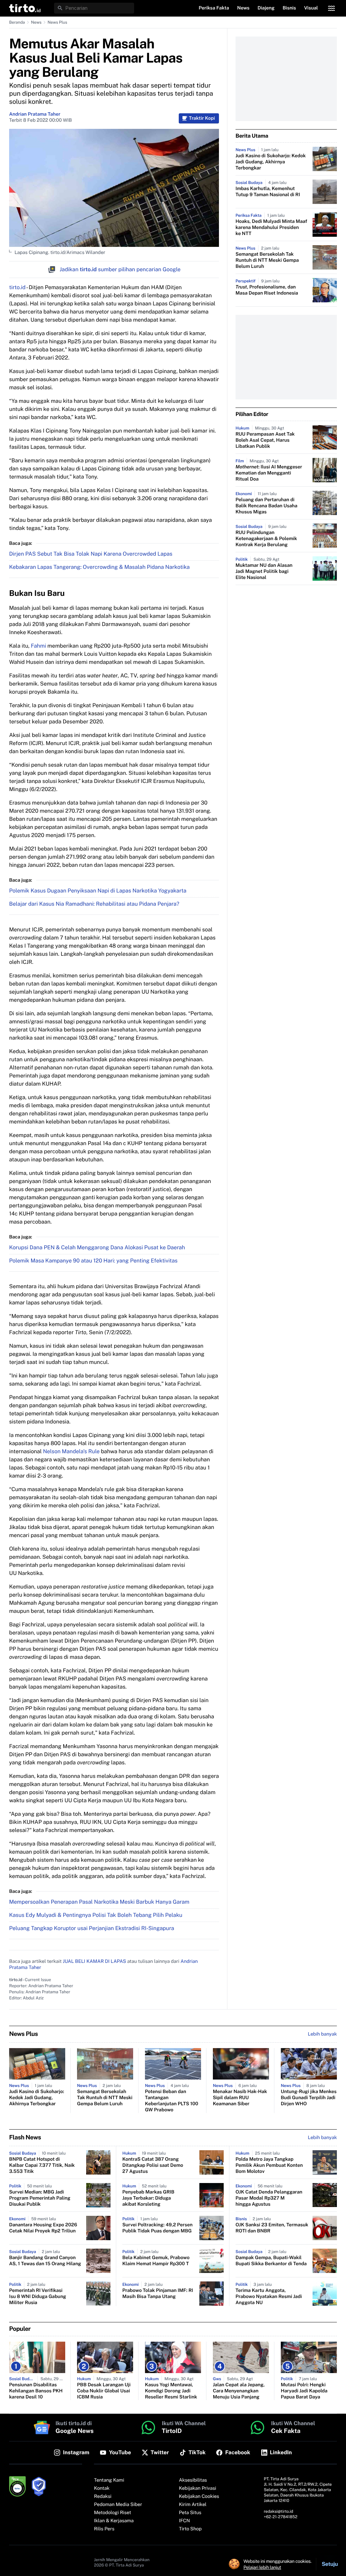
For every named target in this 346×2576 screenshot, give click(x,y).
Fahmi (38, 646)
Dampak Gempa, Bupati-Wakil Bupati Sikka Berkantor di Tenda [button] (271, 2261)
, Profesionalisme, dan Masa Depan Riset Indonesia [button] (267, 290)
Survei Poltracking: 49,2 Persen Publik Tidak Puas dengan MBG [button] (157, 2228)
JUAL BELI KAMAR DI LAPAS (94, 1962)
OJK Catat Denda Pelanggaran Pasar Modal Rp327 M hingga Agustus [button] (269, 2198)
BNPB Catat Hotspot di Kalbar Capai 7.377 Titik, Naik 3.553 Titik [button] (42, 2165)
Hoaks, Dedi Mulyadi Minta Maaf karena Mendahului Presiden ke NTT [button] (271, 228)
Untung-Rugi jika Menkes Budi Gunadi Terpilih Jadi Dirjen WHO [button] (309, 2098)
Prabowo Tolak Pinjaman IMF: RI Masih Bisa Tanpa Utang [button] (158, 2294)
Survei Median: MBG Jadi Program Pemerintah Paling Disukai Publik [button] (40, 2198)
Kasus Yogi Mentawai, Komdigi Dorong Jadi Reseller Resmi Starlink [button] (171, 2391)
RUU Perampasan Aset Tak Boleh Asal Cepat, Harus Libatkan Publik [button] (265, 440)
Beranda (17, 22)
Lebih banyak (322, 2138)
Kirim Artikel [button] (193, 2505)
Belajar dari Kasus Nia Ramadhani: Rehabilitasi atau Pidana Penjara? (94, 904)
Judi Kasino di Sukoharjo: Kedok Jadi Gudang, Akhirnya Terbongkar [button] (271, 162)
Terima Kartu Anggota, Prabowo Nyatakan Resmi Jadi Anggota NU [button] (269, 2297)
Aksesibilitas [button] (193, 2480)
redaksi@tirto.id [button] (279, 2511)
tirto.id (17, 287)
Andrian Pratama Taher (35, 114)
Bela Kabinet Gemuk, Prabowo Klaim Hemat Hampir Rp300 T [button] (156, 2261)
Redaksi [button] (103, 2497)
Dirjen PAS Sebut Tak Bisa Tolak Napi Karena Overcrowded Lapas (91, 554)
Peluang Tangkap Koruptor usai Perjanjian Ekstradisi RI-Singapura (92, 1928)
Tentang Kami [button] (109, 2480)
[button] (25, 8)
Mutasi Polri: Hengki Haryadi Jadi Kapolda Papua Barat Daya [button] (304, 2391)
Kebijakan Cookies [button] (199, 2497)
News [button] (243, 8)
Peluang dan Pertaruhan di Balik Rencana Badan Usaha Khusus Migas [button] (266, 506)
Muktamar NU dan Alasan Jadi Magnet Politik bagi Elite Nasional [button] (264, 572)
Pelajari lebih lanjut (262, 2567)
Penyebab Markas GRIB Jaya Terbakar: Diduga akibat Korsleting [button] (148, 2198)
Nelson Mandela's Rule (71, 1451)
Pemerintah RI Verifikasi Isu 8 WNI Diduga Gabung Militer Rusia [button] (38, 2297)
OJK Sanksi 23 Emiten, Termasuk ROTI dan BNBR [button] (272, 2228)
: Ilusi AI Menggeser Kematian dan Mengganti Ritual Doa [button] (269, 473)
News (36, 22)
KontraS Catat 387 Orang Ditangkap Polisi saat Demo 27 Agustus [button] (153, 2165)
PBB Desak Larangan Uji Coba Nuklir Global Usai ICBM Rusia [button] (104, 2391)
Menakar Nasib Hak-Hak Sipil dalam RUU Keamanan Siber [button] (240, 2098)
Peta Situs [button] (190, 2513)
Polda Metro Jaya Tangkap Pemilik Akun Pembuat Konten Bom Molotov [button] (269, 2165)
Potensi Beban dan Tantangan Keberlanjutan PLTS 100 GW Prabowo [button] (171, 2101)
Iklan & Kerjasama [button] (114, 2521)
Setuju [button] (330, 2564)
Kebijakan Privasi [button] (198, 2488)
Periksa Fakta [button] (214, 8)
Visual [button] (311, 8)
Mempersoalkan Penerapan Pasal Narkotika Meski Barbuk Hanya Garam (99, 1902)
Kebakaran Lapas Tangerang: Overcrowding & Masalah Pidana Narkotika (99, 567)
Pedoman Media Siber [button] (118, 2505)
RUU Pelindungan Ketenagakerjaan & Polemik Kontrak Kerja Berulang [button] (266, 539)
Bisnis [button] (289, 8)
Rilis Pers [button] (104, 2529)
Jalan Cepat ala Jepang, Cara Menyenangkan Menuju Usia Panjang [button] (239, 2391)
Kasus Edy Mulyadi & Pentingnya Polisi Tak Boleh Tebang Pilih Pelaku (96, 1915)
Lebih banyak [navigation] (322, 2034)
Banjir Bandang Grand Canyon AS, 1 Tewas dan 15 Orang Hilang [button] (45, 2261)
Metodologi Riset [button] (113, 2513)
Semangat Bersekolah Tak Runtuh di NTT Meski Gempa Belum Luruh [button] (267, 260)
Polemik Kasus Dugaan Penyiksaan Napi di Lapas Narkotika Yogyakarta (98, 891)
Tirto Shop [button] (190, 2529)
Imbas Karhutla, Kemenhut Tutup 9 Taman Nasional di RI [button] (268, 192)
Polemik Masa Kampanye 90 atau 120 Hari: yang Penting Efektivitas (93, 1261)
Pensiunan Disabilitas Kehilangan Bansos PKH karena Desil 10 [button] (36, 2391)
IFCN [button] (184, 2521)
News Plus (57, 22)
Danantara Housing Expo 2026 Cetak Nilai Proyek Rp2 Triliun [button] (43, 2228)
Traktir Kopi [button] (202, 118)
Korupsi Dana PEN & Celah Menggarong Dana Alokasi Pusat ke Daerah (97, 1247)
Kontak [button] (102, 2488)
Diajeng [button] (266, 8)
